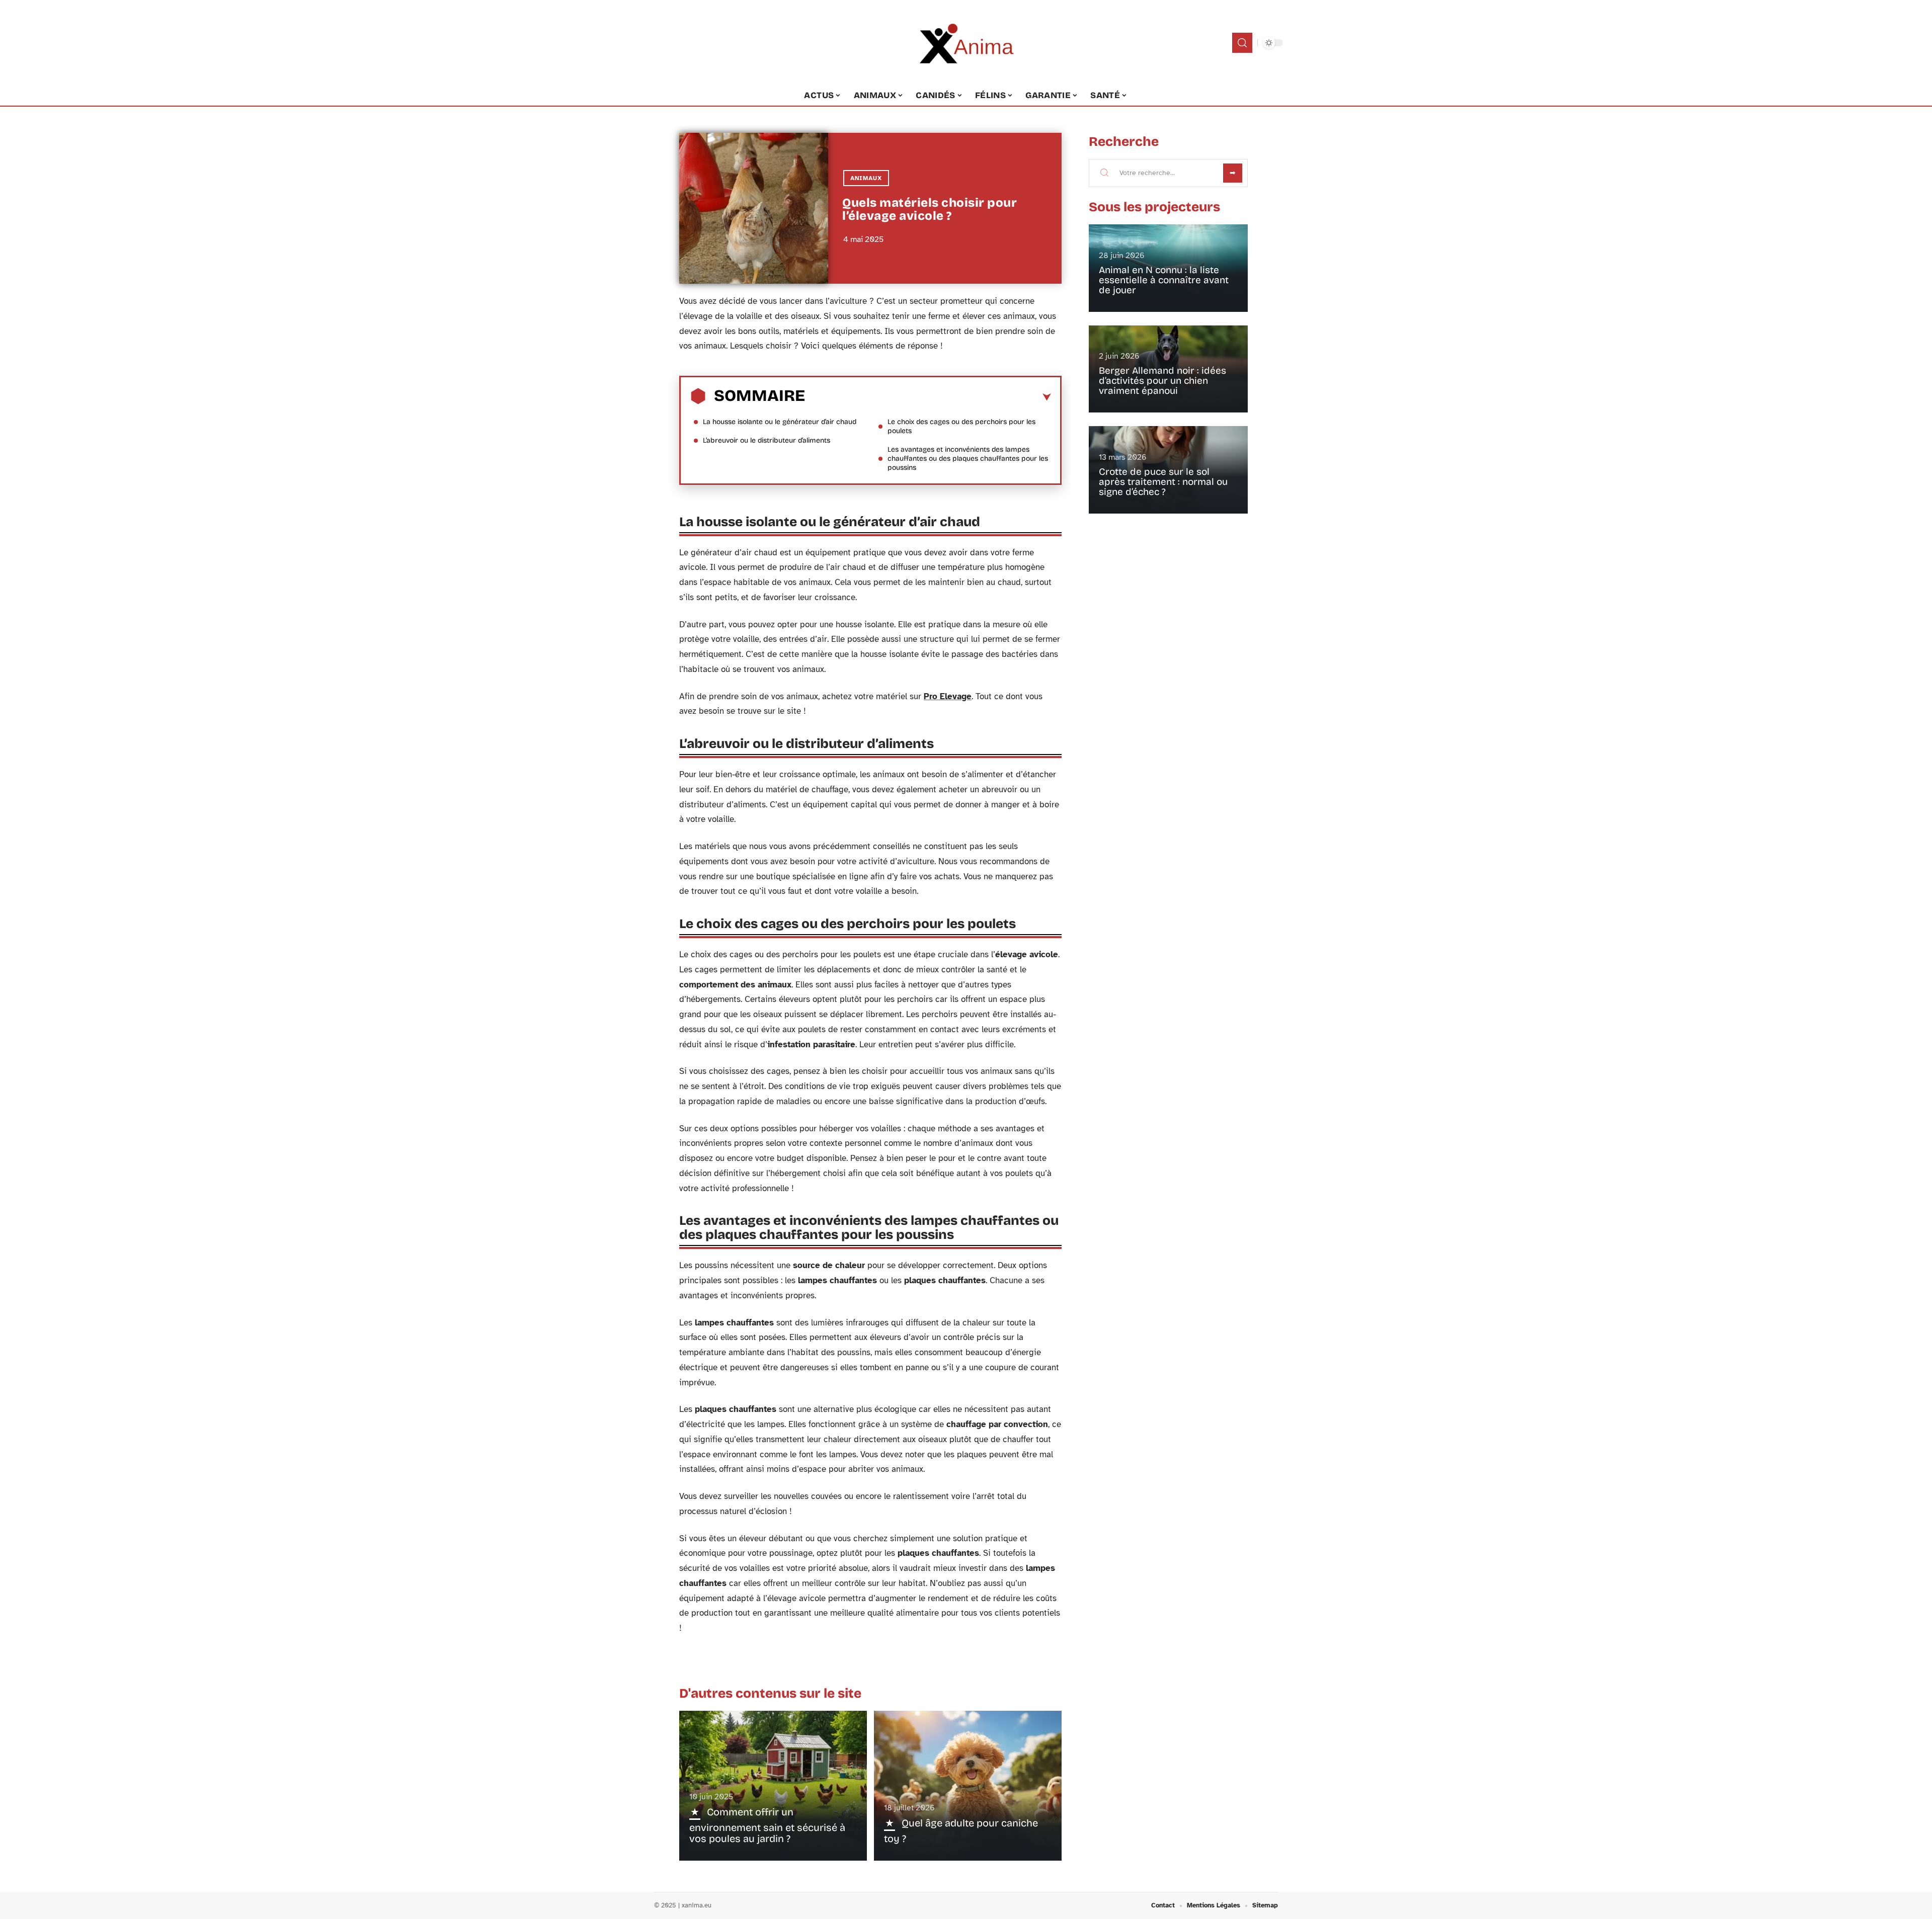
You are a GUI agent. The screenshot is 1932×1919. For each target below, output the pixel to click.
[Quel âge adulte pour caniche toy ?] (968, 1786)
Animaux (866, 178)
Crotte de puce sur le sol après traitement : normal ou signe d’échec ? (1163, 482)
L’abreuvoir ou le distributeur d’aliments (767, 440)
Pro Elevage (948, 696)
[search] (1242, 43)
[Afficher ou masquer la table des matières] (928, 397)
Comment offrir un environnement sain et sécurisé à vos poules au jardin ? (767, 1825)
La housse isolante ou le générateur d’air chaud (781, 422)
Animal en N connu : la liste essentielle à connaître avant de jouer (1164, 280)
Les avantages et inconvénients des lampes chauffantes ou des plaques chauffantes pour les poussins (968, 458)
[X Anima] (966, 43)
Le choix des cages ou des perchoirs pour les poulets (961, 426)
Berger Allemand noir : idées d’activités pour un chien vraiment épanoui (1162, 381)
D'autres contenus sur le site (770, 1693)
